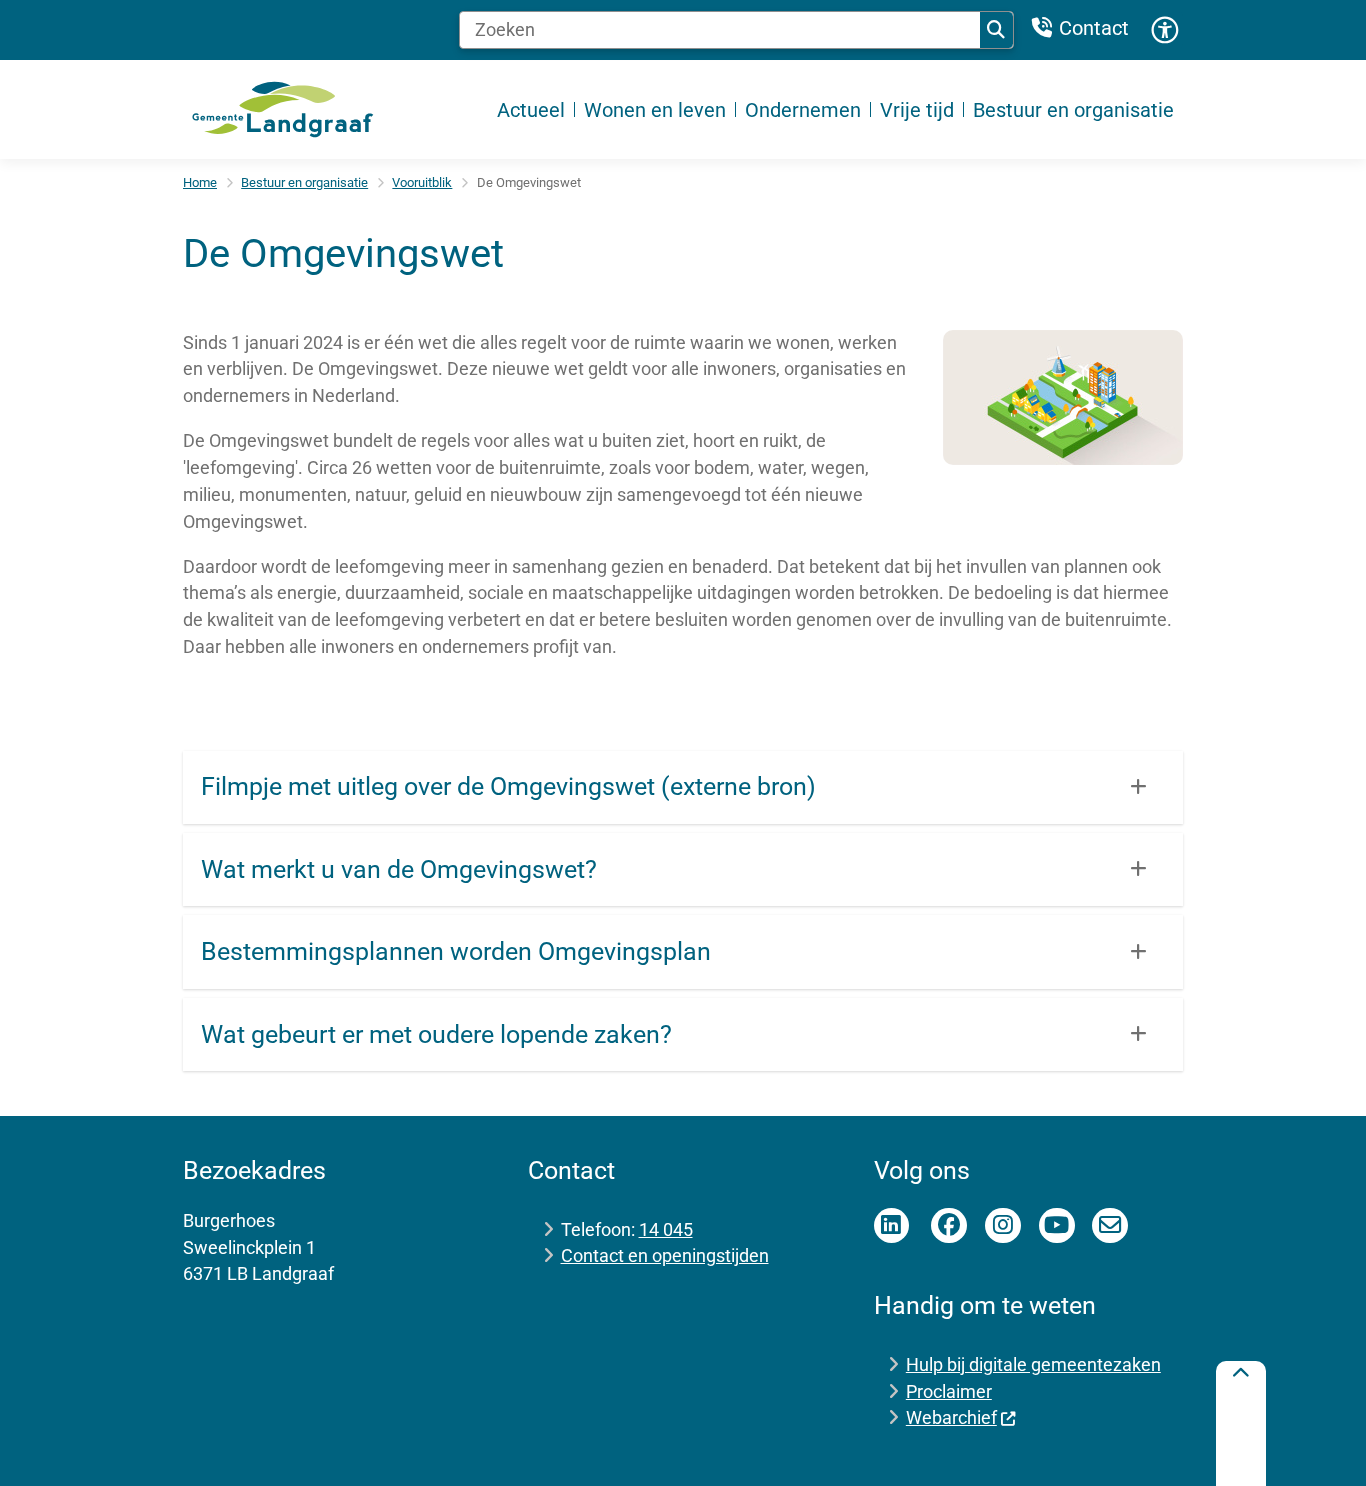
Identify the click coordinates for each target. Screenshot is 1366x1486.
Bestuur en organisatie (304, 182)
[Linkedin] (892, 1226)
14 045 (666, 1229)
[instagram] (1003, 1226)
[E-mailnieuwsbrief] (1110, 1226)
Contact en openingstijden (665, 1255)
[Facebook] (949, 1226)
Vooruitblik (422, 182)
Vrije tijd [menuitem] (917, 110)
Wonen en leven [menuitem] (655, 110)
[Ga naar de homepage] (283, 110)
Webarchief (951, 1417)
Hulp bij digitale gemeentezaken (1033, 1364)
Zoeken (997, 30)
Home (200, 182)
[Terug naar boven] (1241, 1423)
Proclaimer (949, 1391)
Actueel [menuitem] (531, 110)
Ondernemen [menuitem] (803, 110)
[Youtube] (1057, 1226)
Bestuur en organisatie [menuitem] (1073, 110)
